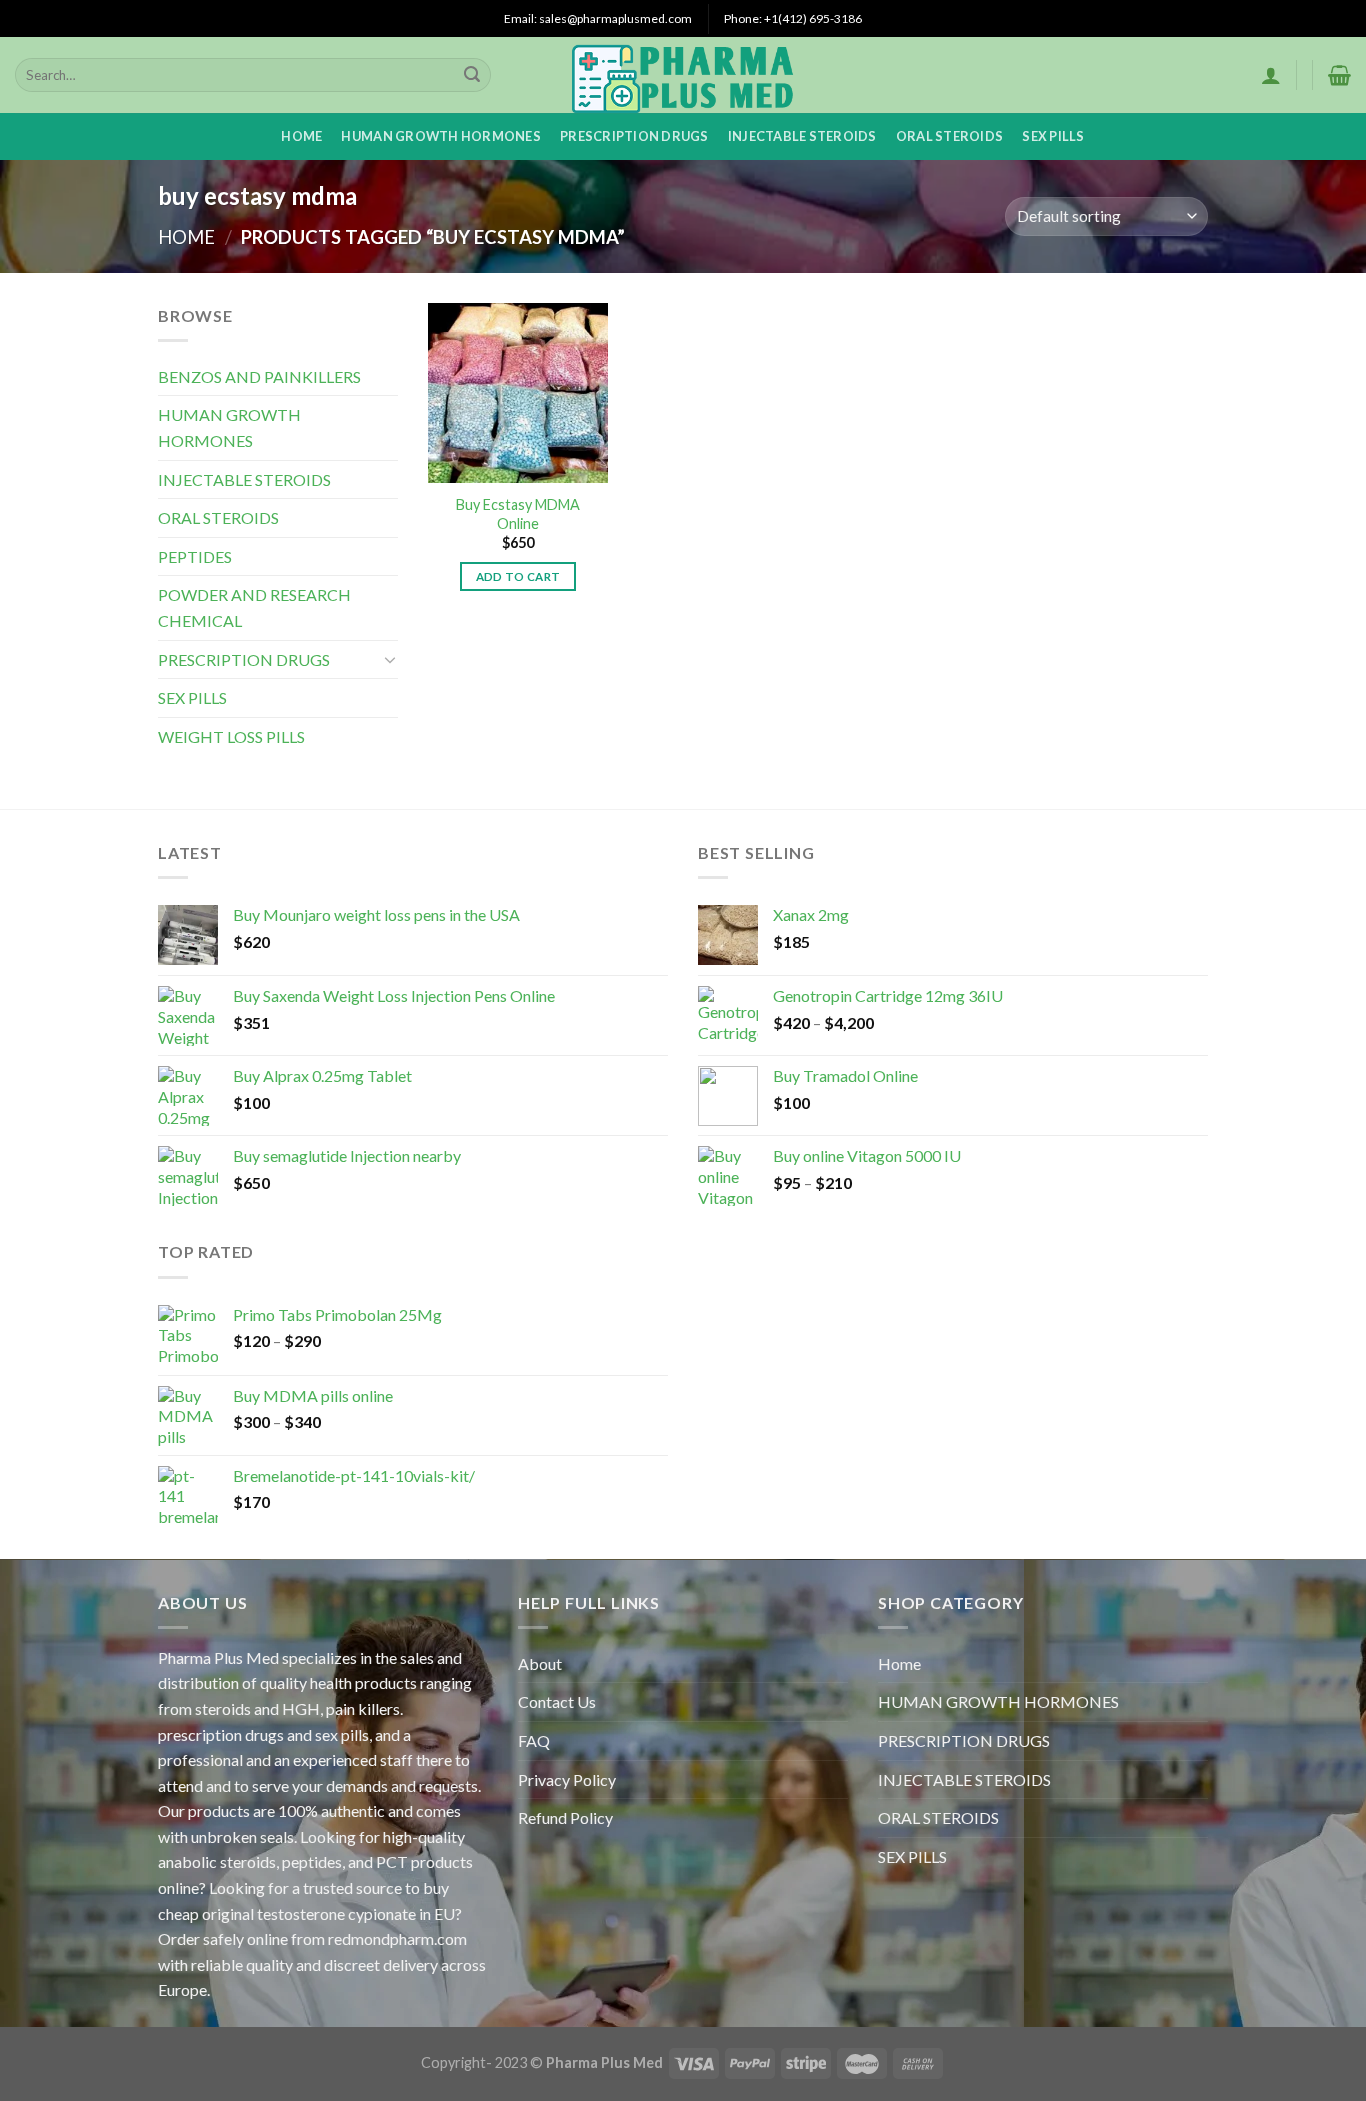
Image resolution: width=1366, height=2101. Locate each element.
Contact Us (557, 1701)
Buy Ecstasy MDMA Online (518, 514)
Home (301, 136)
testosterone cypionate (336, 1913)
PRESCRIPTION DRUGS (634, 136)
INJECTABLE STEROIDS (802, 136)
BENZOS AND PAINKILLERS (259, 376)
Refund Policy (565, 1817)
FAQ (534, 1740)
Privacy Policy (567, 1779)
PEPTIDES (195, 556)
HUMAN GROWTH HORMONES (440, 136)
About (540, 1663)
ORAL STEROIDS (949, 136)
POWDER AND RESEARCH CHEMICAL (254, 607)
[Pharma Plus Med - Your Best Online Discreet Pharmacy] (683, 75)
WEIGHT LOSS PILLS (231, 736)
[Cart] (1339, 75)
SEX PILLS (1053, 136)
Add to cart (518, 576)
